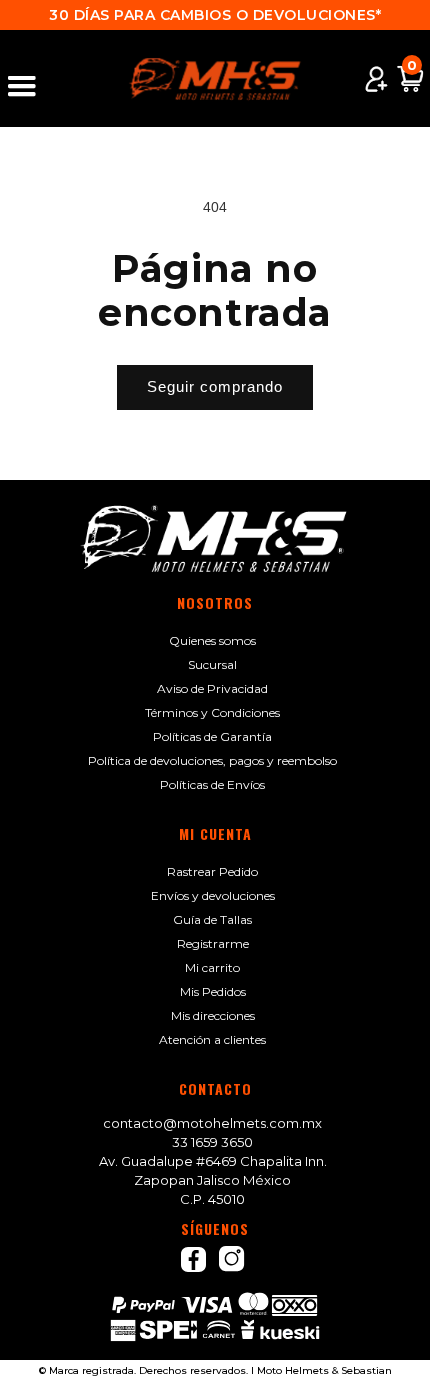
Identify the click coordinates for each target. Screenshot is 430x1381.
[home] (215, 79)
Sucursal (212, 664)
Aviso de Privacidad (212, 688)
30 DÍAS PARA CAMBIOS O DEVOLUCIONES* (215, 15)
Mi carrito (212, 967)
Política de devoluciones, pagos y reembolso (212, 760)
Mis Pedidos (213, 991)
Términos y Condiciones (212, 712)
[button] (31, 78)
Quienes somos (212, 640)
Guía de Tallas (212, 919)
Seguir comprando (215, 386)
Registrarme (213, 943)
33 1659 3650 (212, 1142)
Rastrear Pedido (212, 871)
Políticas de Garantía (212, 736)
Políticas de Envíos (212, 784)
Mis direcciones (213, 1015)
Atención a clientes (212, 1039)
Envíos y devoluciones (213, 895)
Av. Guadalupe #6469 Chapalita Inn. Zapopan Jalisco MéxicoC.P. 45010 (213, 1180)
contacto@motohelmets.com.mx (212, 1123)
